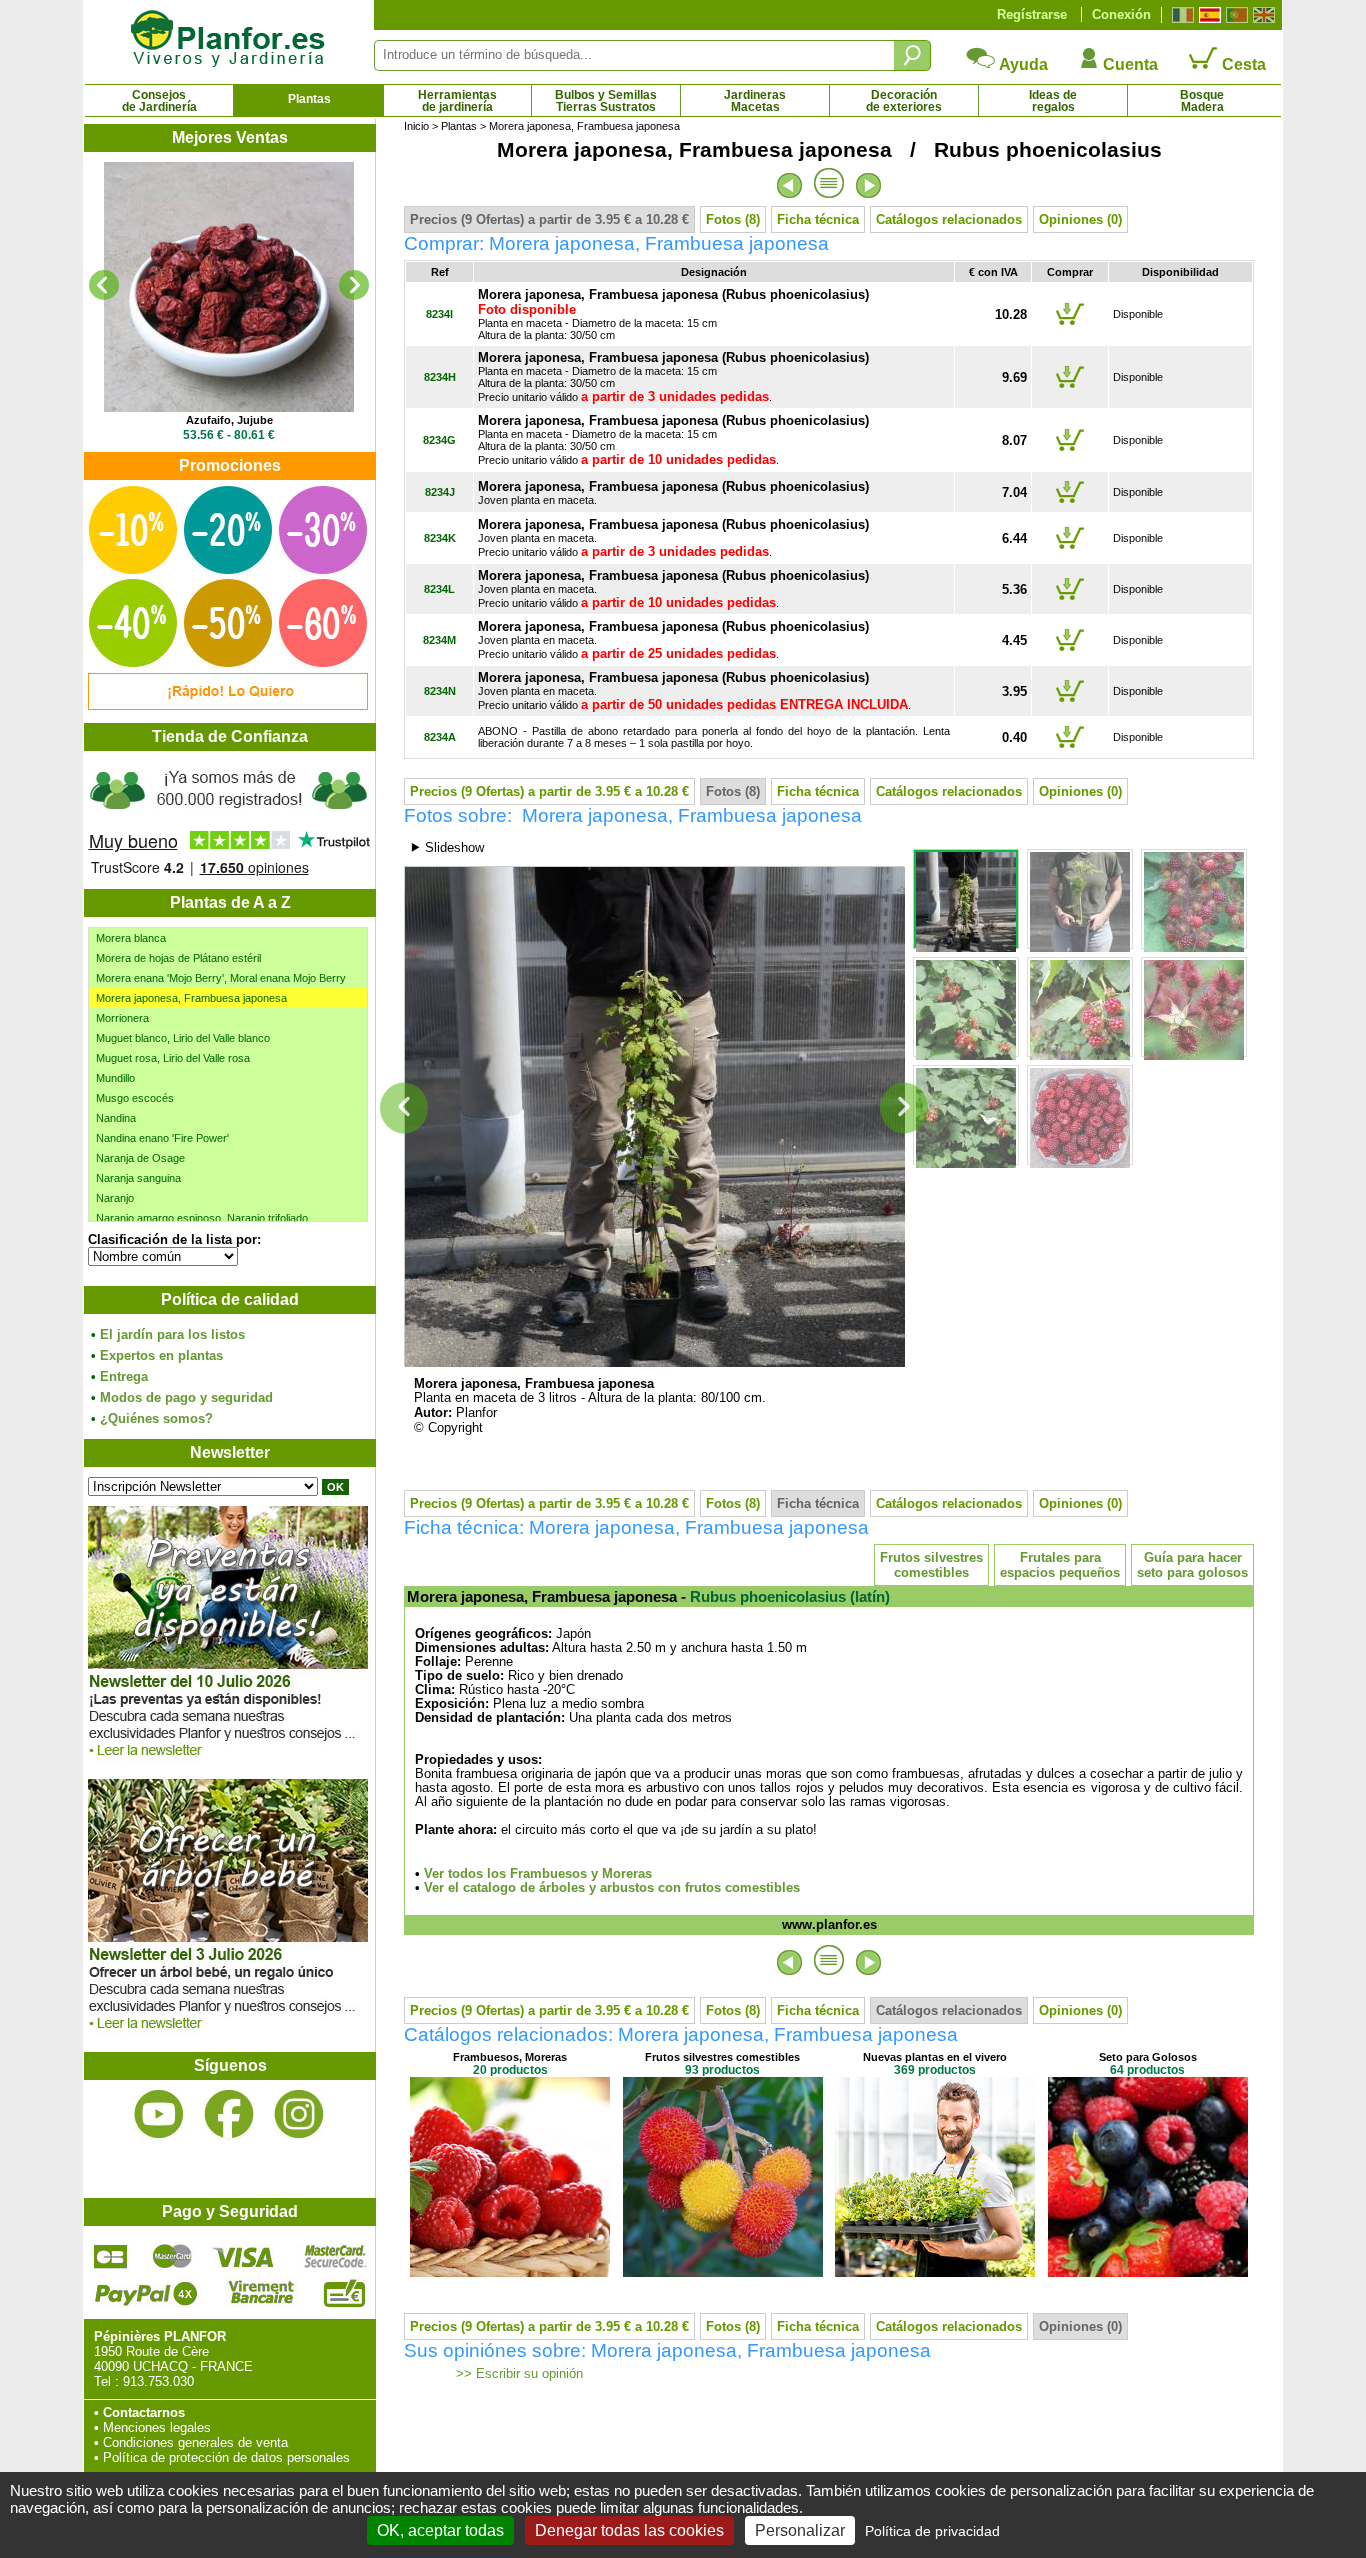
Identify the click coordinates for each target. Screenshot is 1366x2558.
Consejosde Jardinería (159, 101)
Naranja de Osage (140, 1158)
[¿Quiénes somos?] (229, 820)
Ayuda (1022, 64)
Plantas (309, 99)
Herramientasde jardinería (457, 101)
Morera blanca (131, 938)
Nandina (116, 1118)
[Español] (1207, 15)
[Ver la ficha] (229, 287)
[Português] (1234, 15)
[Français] (1180, 15)
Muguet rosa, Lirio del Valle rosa (173, 1058)
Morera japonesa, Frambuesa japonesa (191, 998)
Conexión (1121, 14)
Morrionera (122, 1018)
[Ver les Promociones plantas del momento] (228, 705)
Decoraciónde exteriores (904, 101)
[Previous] (104, 285)
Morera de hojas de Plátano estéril (178, 958)
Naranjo (115, 1198)
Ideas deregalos (1053, 101)
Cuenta (1128, 64)
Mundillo (115, 1078)
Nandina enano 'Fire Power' (162, 1138)
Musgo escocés (135, 1098)
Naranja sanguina (138, 1178)
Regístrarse (1032, 14)
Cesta (1242, 64)
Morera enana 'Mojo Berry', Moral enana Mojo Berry (221, 978)
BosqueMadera (1202, 101)
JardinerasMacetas (755, 101)
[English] (1261, 15)
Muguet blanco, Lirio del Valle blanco (183, 1038)
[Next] (354, 285)
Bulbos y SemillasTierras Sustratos (606, 101)
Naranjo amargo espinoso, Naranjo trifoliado (202, 1218)
